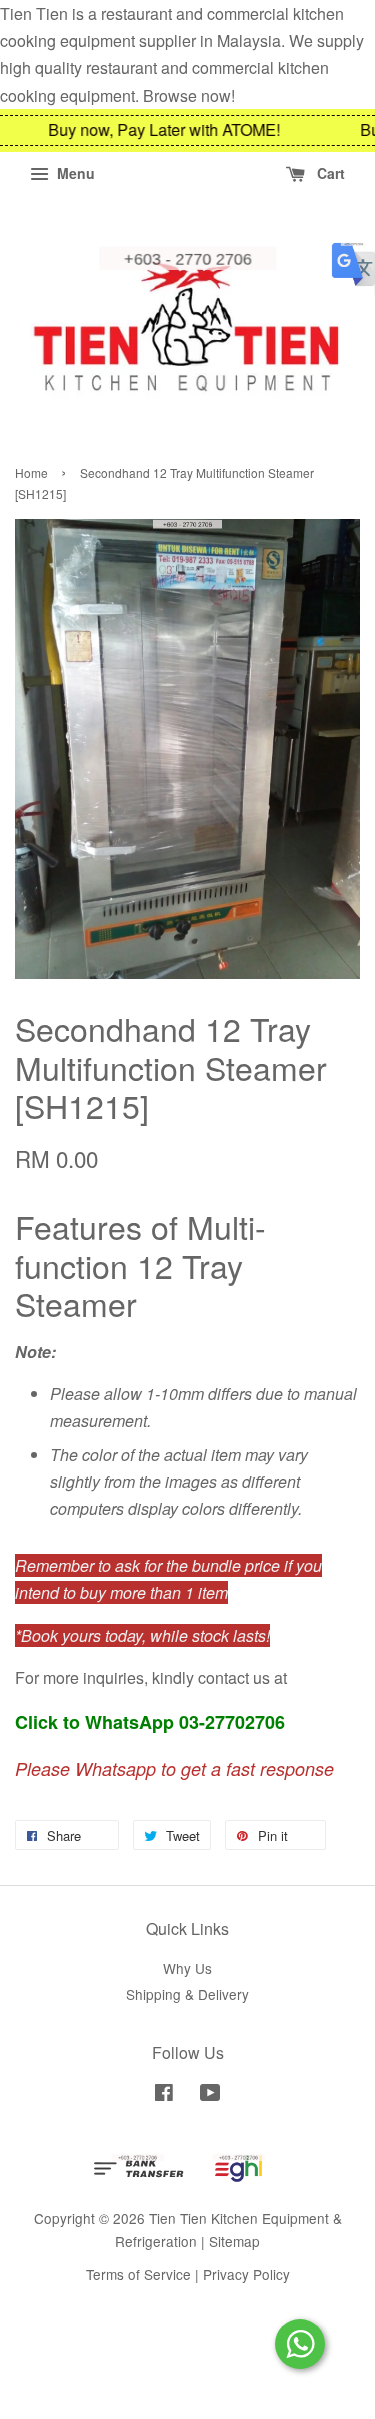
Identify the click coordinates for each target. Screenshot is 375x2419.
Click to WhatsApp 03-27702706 (150, 1722)
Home (31, 472)
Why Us (187, 1968)
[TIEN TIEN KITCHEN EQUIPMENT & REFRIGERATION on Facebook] (164, 2095)
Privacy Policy (246, 2274)
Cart (329, 173)
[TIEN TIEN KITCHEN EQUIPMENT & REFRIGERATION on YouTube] (210, 2095)
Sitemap (234, 2241)
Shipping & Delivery (187, 1994)
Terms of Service (138, 2274)
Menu (74, 173)
